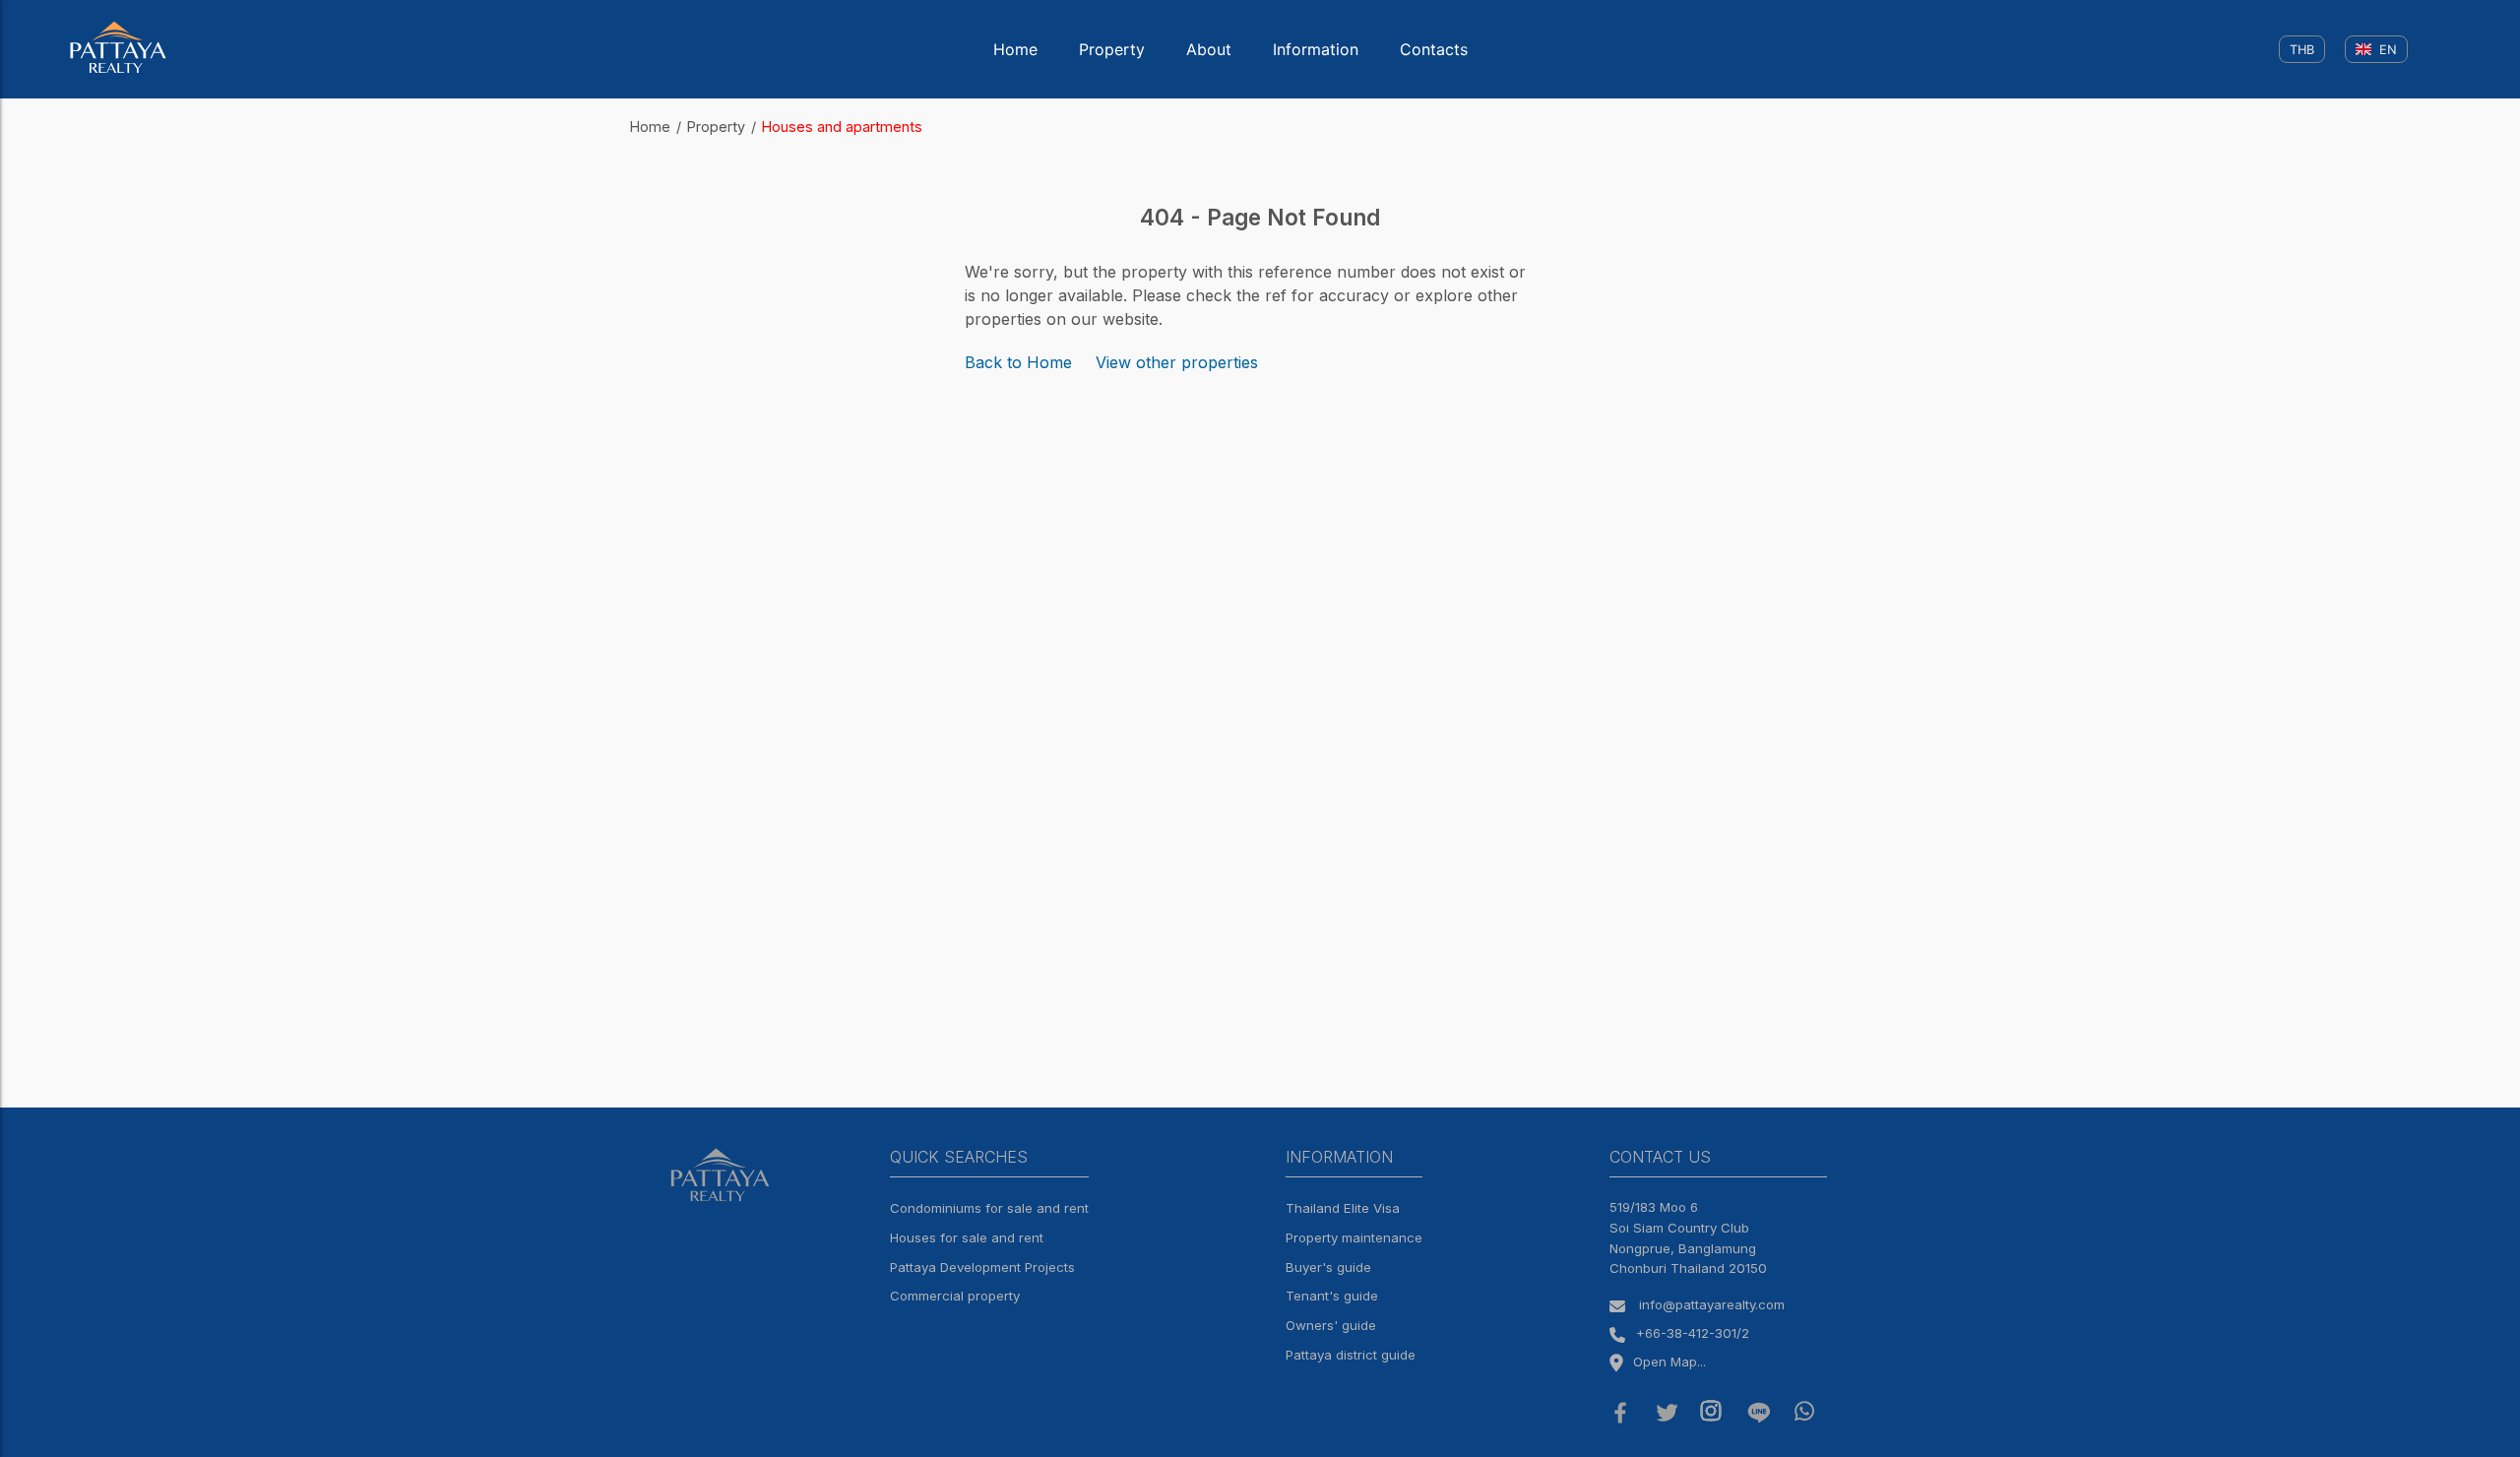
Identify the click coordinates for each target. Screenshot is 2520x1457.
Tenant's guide (1332, 1296)
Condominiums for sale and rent (989, 1208)
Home (1015, 49)
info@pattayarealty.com (1712, 1304)
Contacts (1434, 49)
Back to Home (1018, 362)
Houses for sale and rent (967, 1237)
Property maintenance (1354, 1237)
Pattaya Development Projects (982, 1267)
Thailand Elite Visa (1343, 1208)
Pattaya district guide (1351, 1355)
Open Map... (1669, 1362)
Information (1316, 49)
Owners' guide (1331, 1325)
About (1209, 49)
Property (1112, 49)
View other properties (1177, 362)
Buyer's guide (1328, 1267)
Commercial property (955, 1296)
